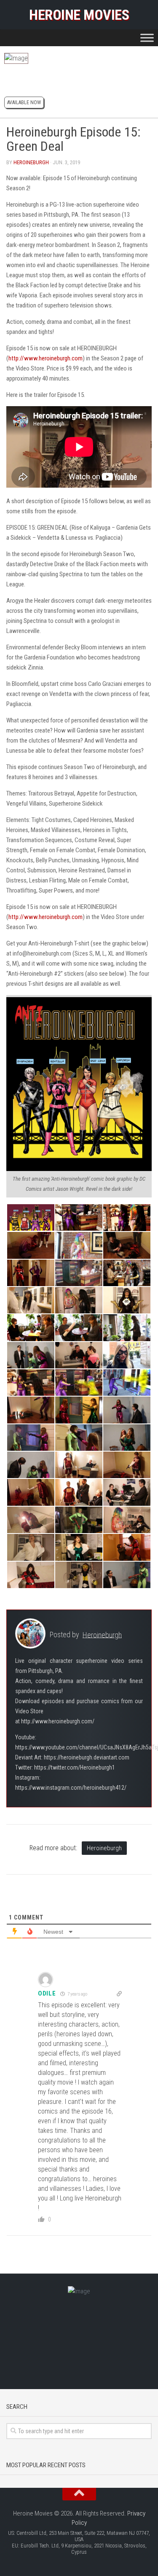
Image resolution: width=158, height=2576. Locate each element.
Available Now (24, 102)
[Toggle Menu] (147, 38)
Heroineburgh (31, 162)
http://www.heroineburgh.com (46, 358)
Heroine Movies (79, 15)
